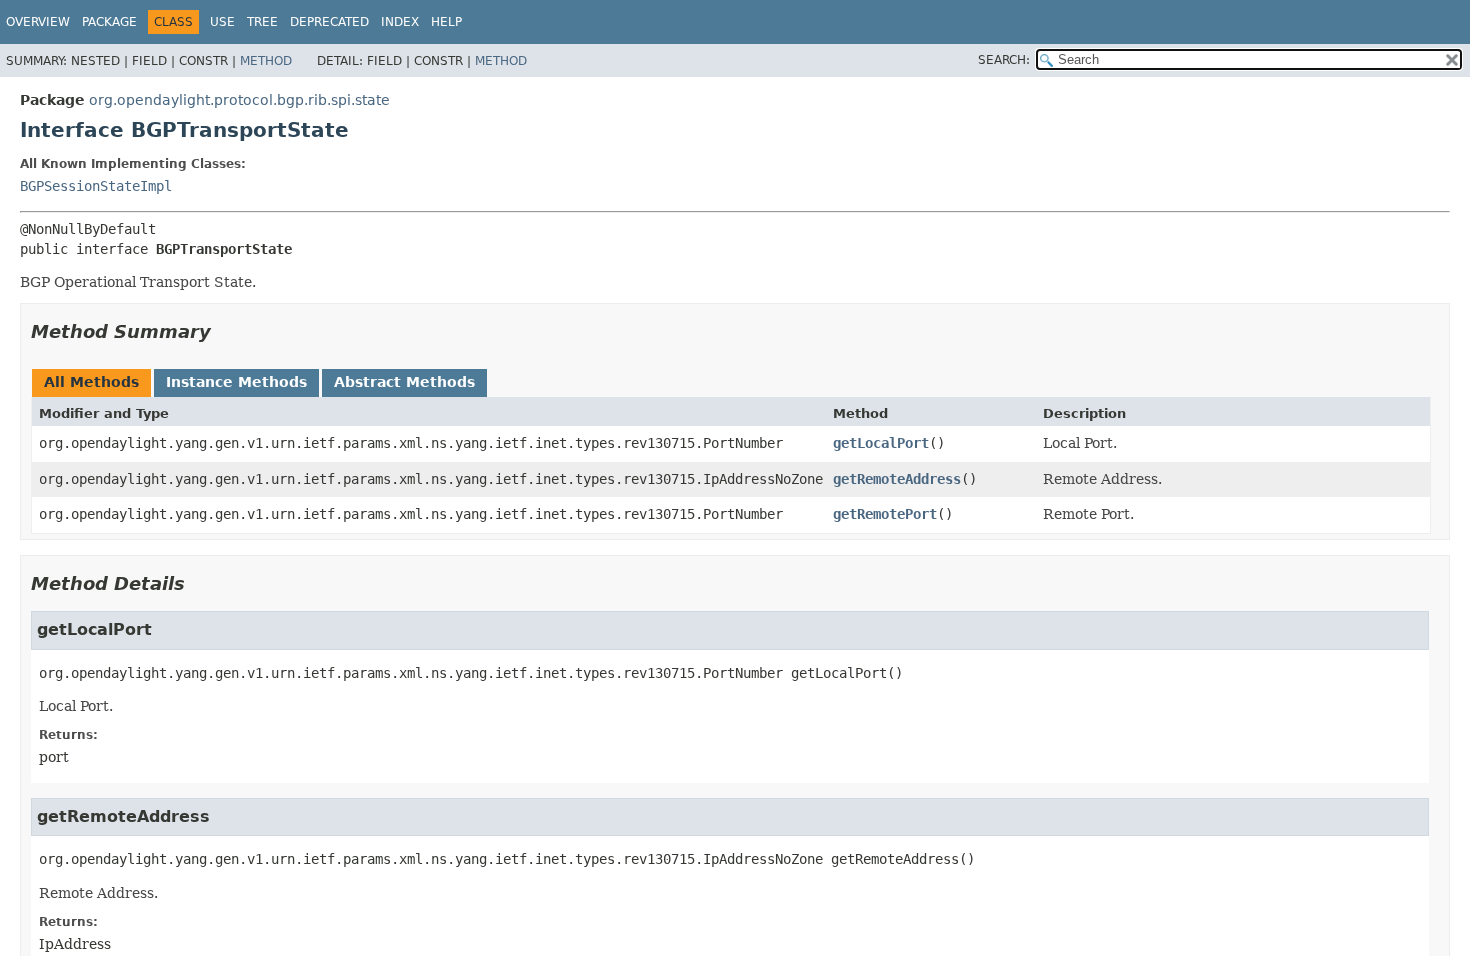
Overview (38, 22)
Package (109, 22)
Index (400, 22)
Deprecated (329, 22)
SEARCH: (1004, 60)
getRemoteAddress (897, 479)
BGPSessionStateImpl (96, 186)
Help (446, 22)
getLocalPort (881, 443)
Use (222, 22)
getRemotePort (885, 514)
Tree (262, 22)
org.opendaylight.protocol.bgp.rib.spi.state (239, 100)
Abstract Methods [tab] (404, 382)
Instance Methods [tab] (236, 382)
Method (266, 61)
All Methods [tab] (91, 382)
